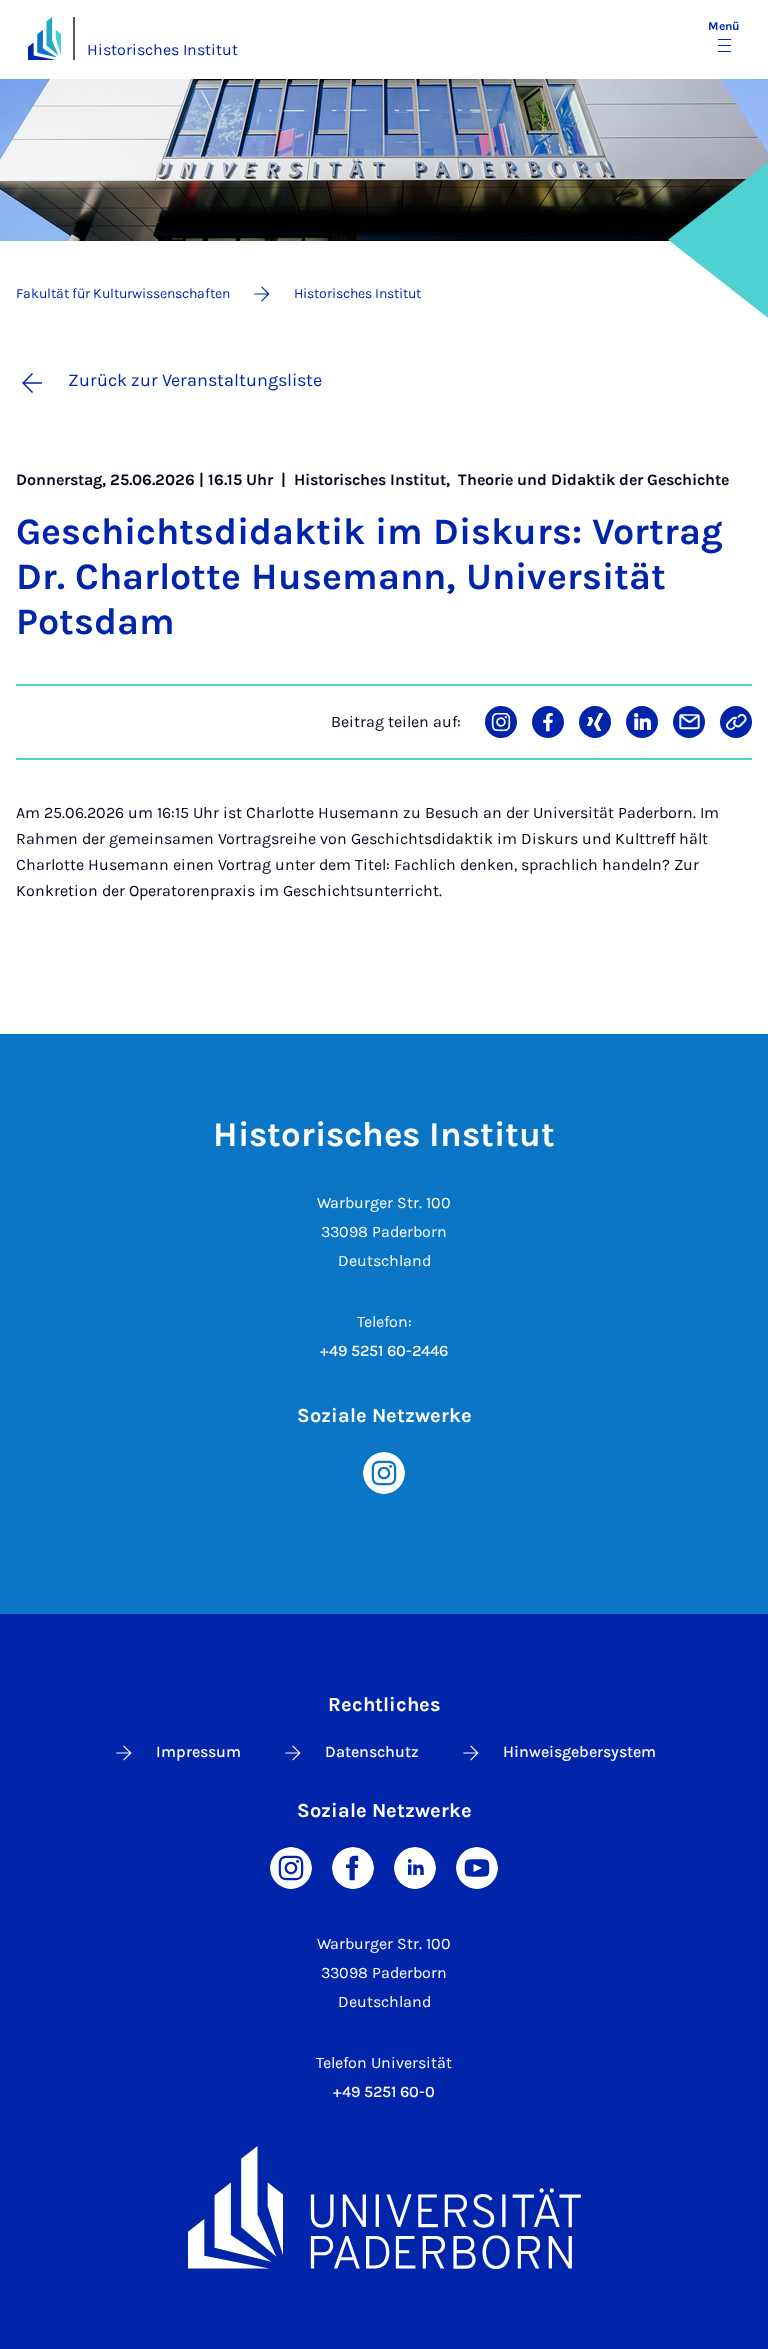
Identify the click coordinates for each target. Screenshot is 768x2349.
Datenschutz (372, 1751)
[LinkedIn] (415, 1866)
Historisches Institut (162, 49)
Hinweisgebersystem (579, 1751)
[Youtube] (477, 1866)
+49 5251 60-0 (384, 2091)
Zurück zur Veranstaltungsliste (195, 380)
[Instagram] (384, 1471)
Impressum (198, 1751)
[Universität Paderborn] (384, 2207)
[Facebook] (353, 1866)
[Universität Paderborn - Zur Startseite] (44, 38)
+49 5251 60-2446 (384, 1350)
